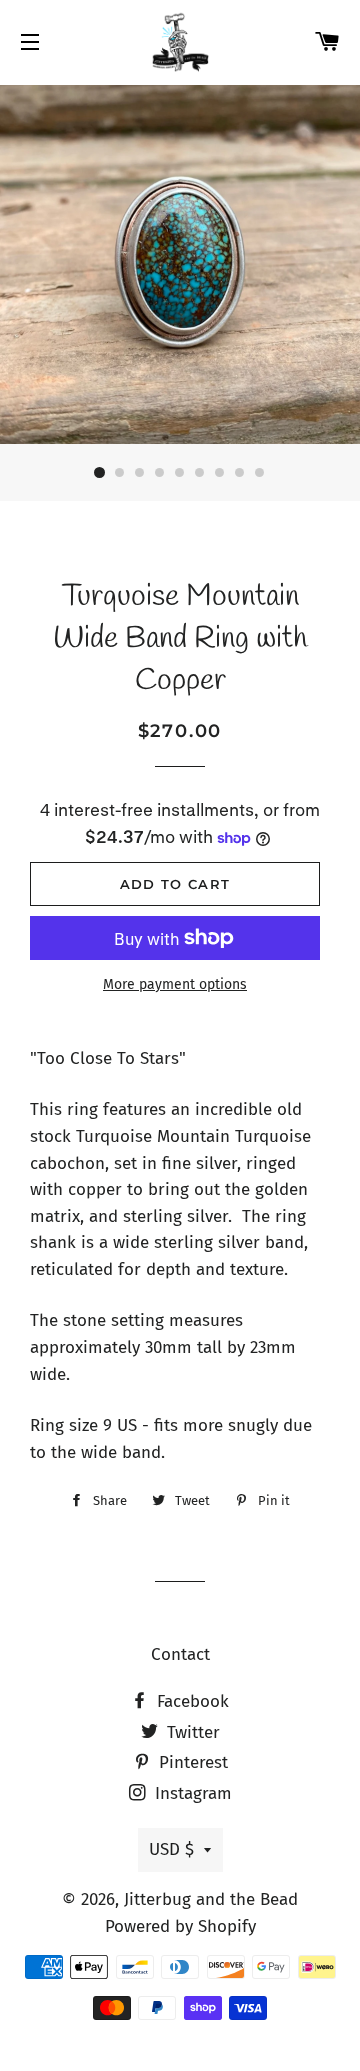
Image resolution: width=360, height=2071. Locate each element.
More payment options (175, 984)
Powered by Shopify (180, 1926)
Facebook (190, 1701)
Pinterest (191, 1762)
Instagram (191, 1793)
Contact (180, 1654)
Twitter (191, 1732)
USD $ (171, 1849)
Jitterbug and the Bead (211, 1899)
